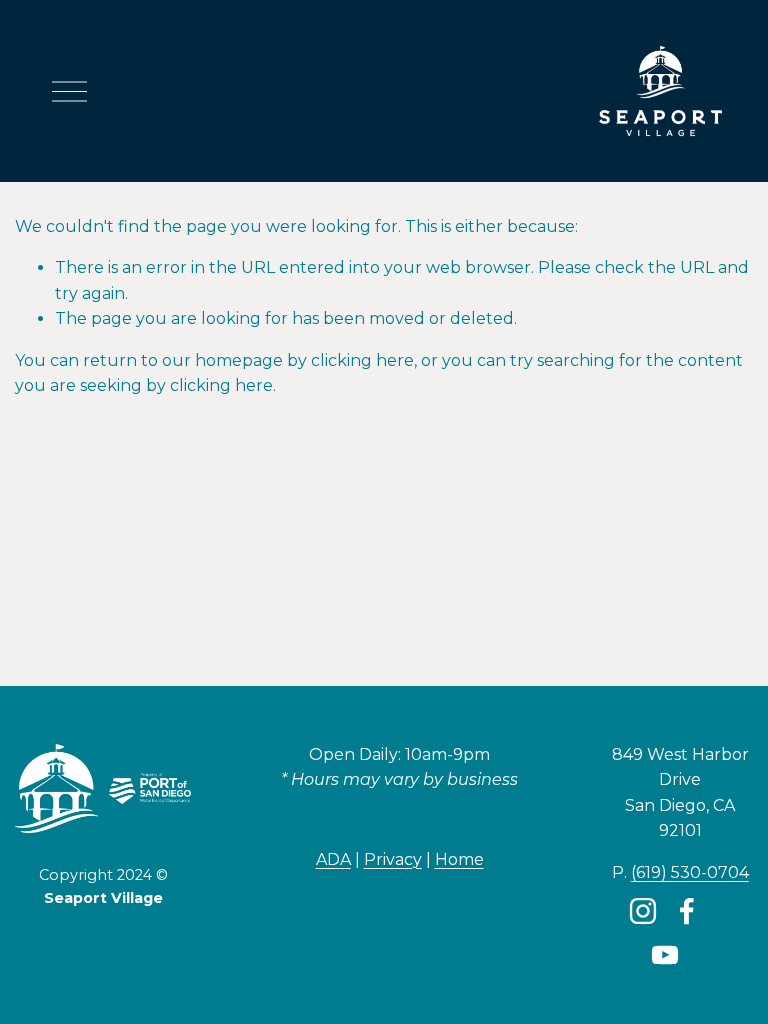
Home (459, 859)
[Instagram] (643, 911)
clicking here (362, 360)
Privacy (393, 859)
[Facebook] (687, 911)
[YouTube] (665, 955)
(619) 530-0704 (690, 872)
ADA (333, 859)
